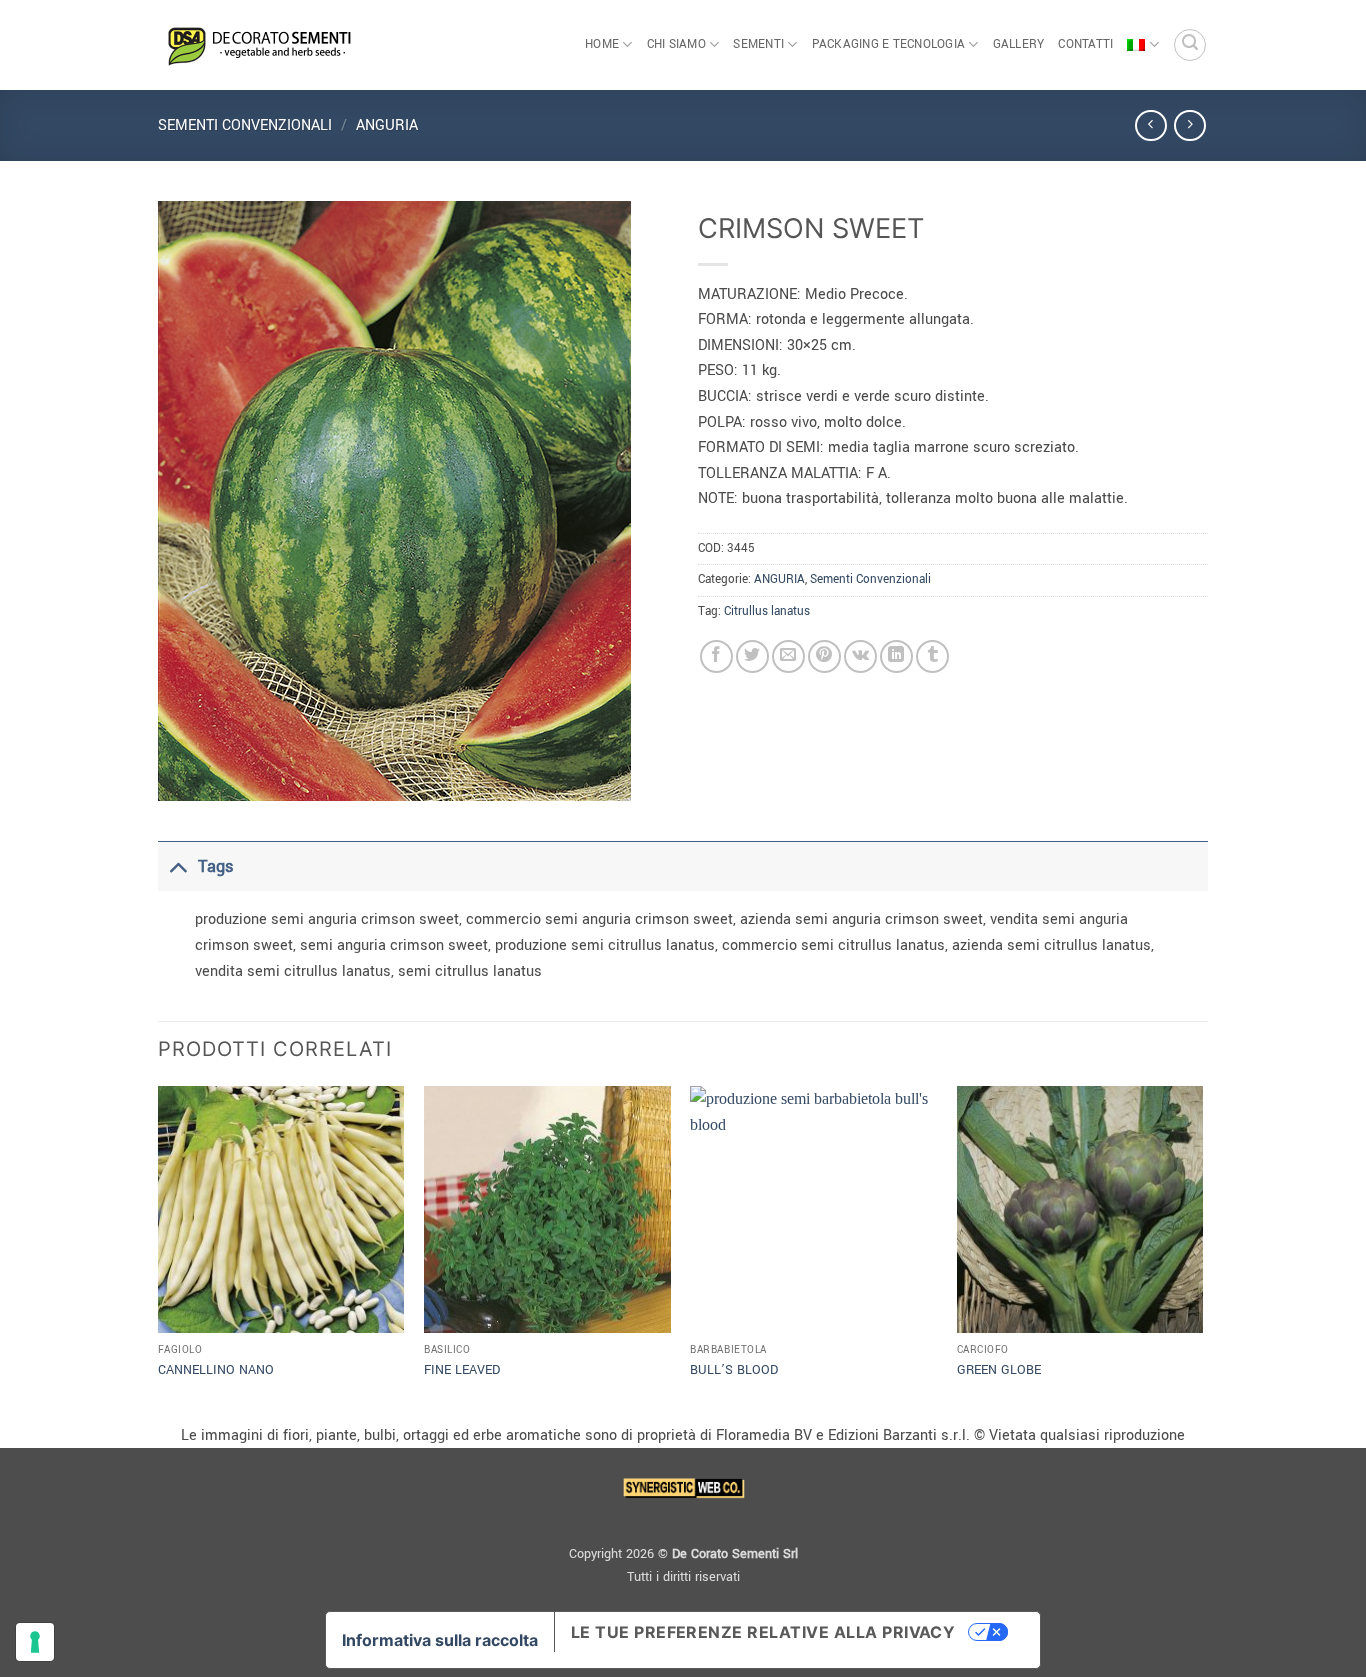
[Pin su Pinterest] (824, 656)
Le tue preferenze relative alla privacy (763, 1632)
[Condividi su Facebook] (716, 656)
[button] (1190, 45)
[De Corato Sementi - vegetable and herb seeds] (258, 45)
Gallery (1019, 44)
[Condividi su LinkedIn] (896, 656)
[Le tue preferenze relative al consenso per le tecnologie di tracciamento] (35, 1642)
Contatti (1085, 44)
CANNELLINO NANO (216, 1370)
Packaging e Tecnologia (889, 44)
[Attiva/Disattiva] (177, 866)
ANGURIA (387, 125)
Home (602, 44)
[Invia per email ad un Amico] (788, 656)
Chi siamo (676, 44)
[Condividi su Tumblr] (932, 656)
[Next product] (1150, 125)
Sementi (758, 44)
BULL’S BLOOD (734, 1370)
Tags (215, 866)
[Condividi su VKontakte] (860, 656)
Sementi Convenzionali (245, 125)
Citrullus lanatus (767, 611)
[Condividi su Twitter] (752, 656)
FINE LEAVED (462, 1370)
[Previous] (159, 1252)
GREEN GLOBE (999, 1370)
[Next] (1202, 1252)
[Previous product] (1189, 125)
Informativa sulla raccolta (440, 1640)
